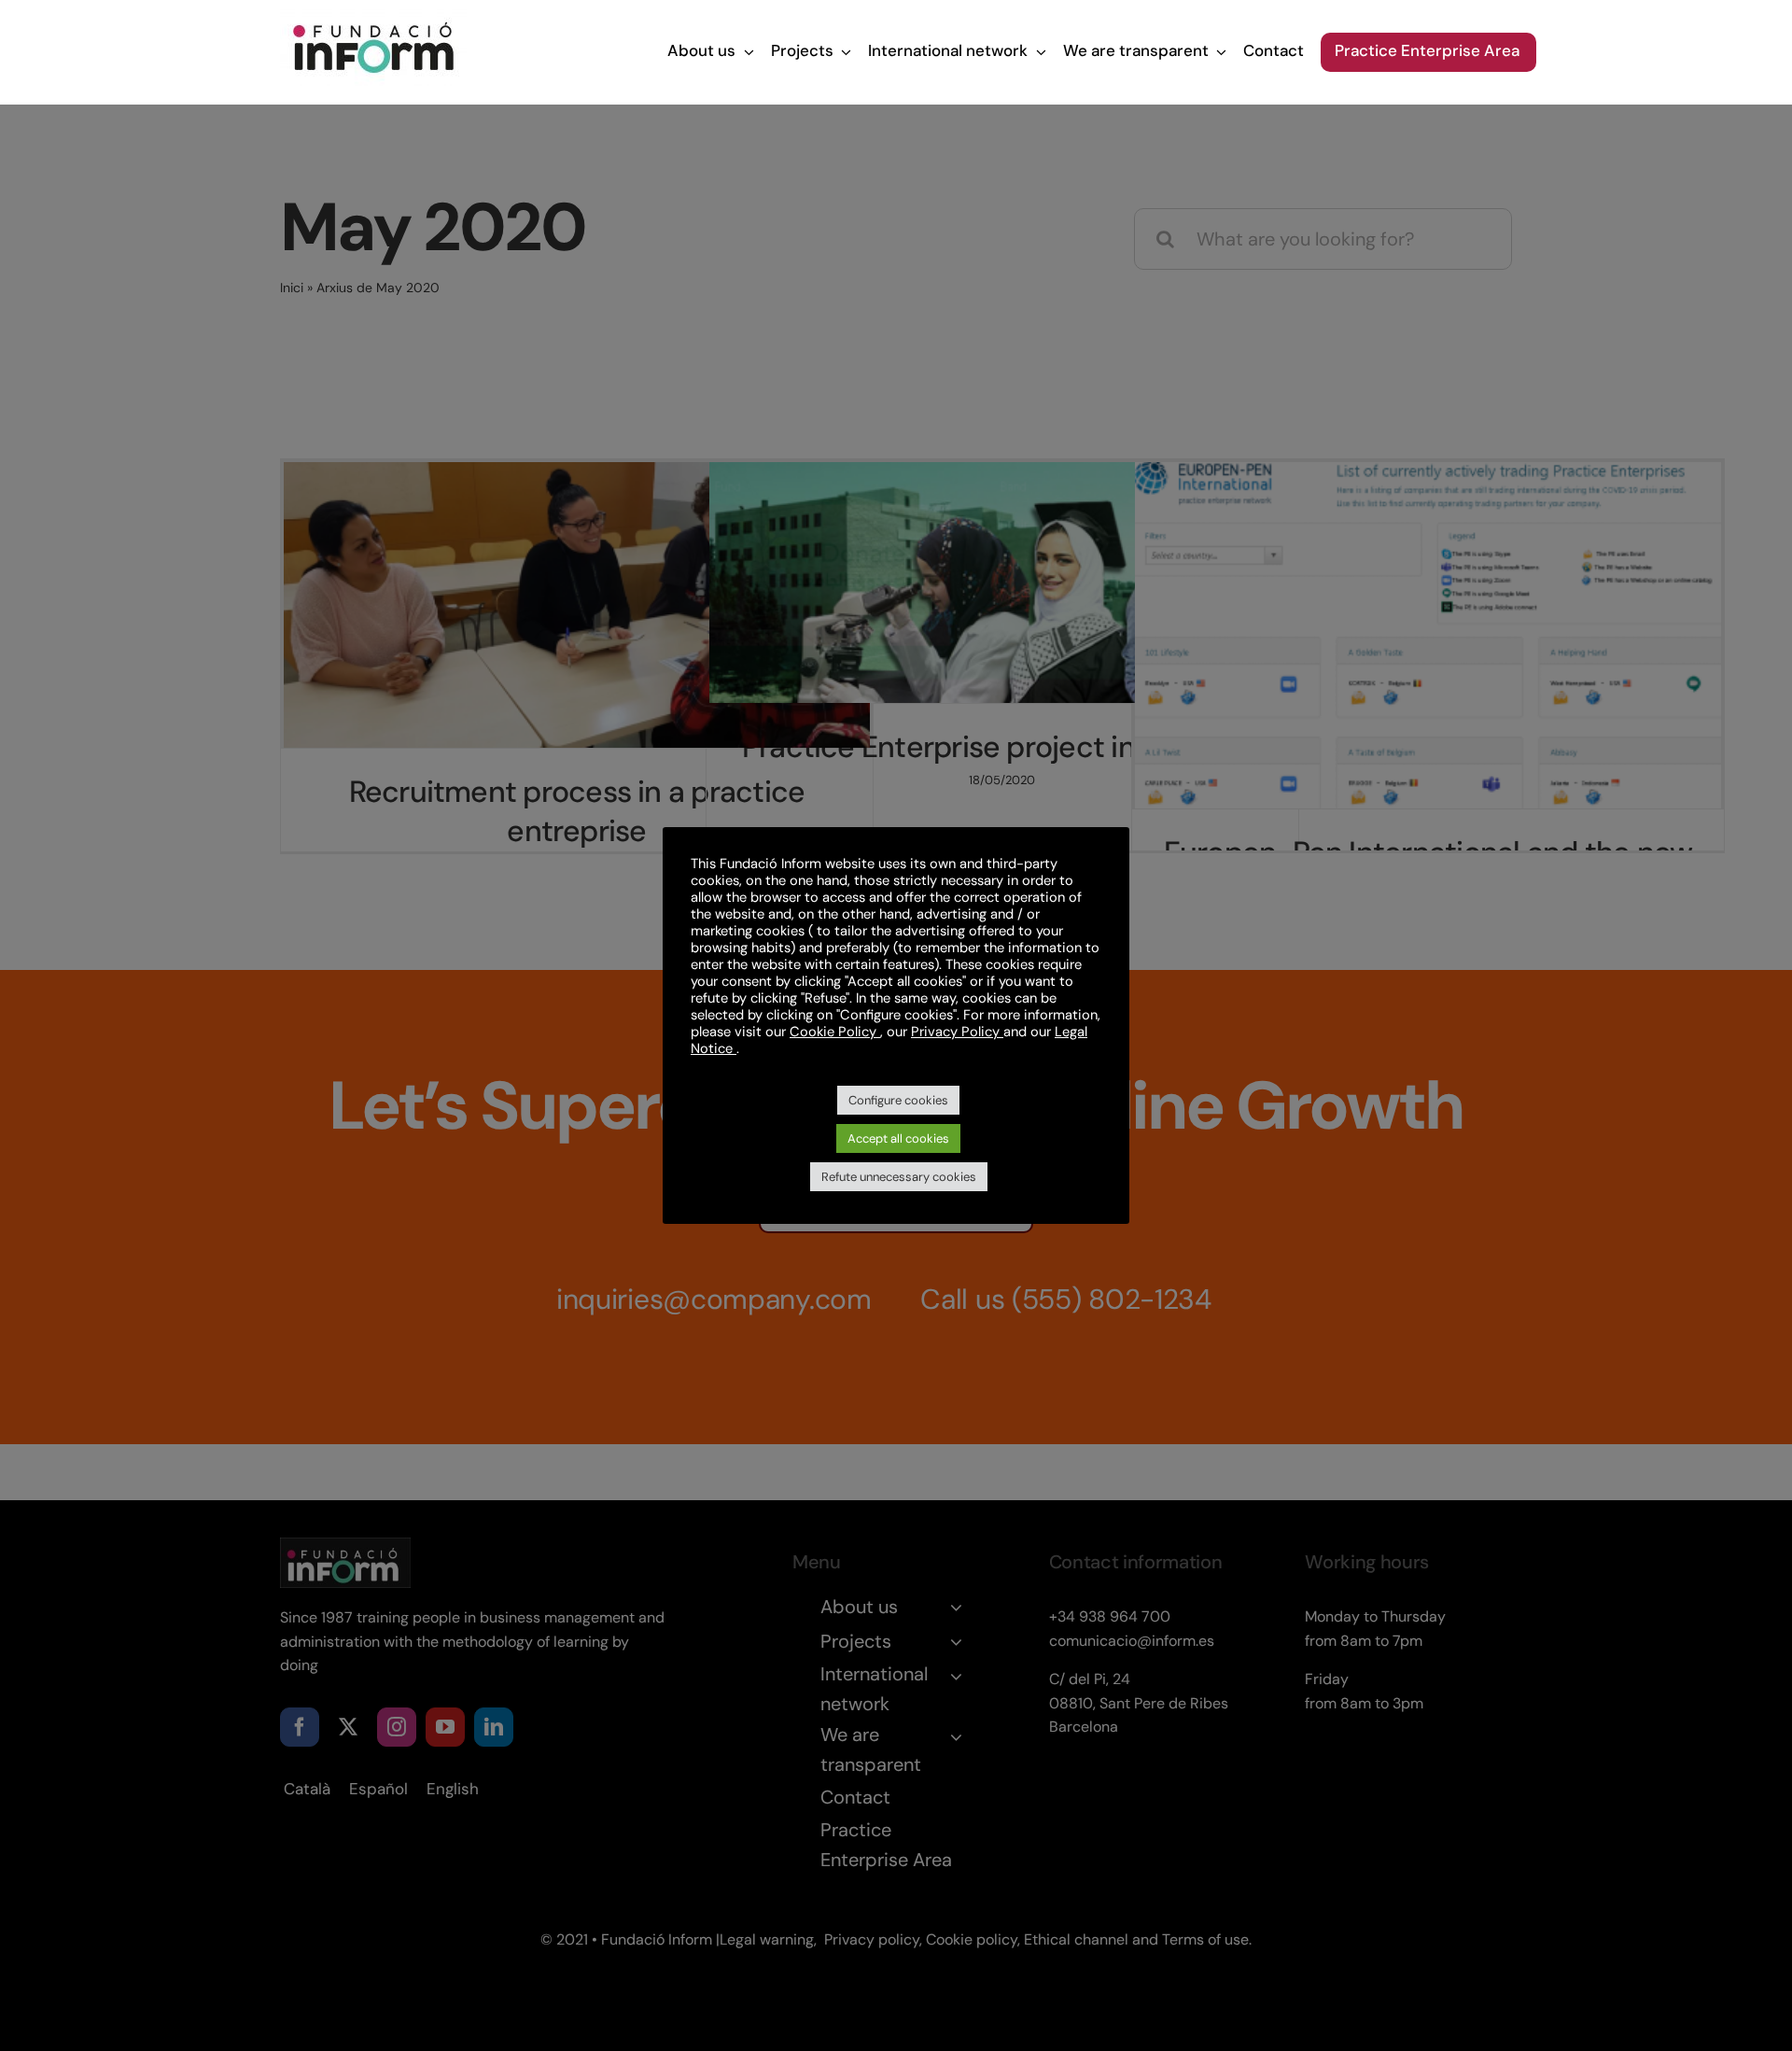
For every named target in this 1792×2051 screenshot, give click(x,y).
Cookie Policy (835, 1032)
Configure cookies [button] (898, 1100)
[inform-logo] (373, 19)
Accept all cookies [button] (898, 1138)
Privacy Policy (957, 1032)
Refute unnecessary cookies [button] (899, 1177)
